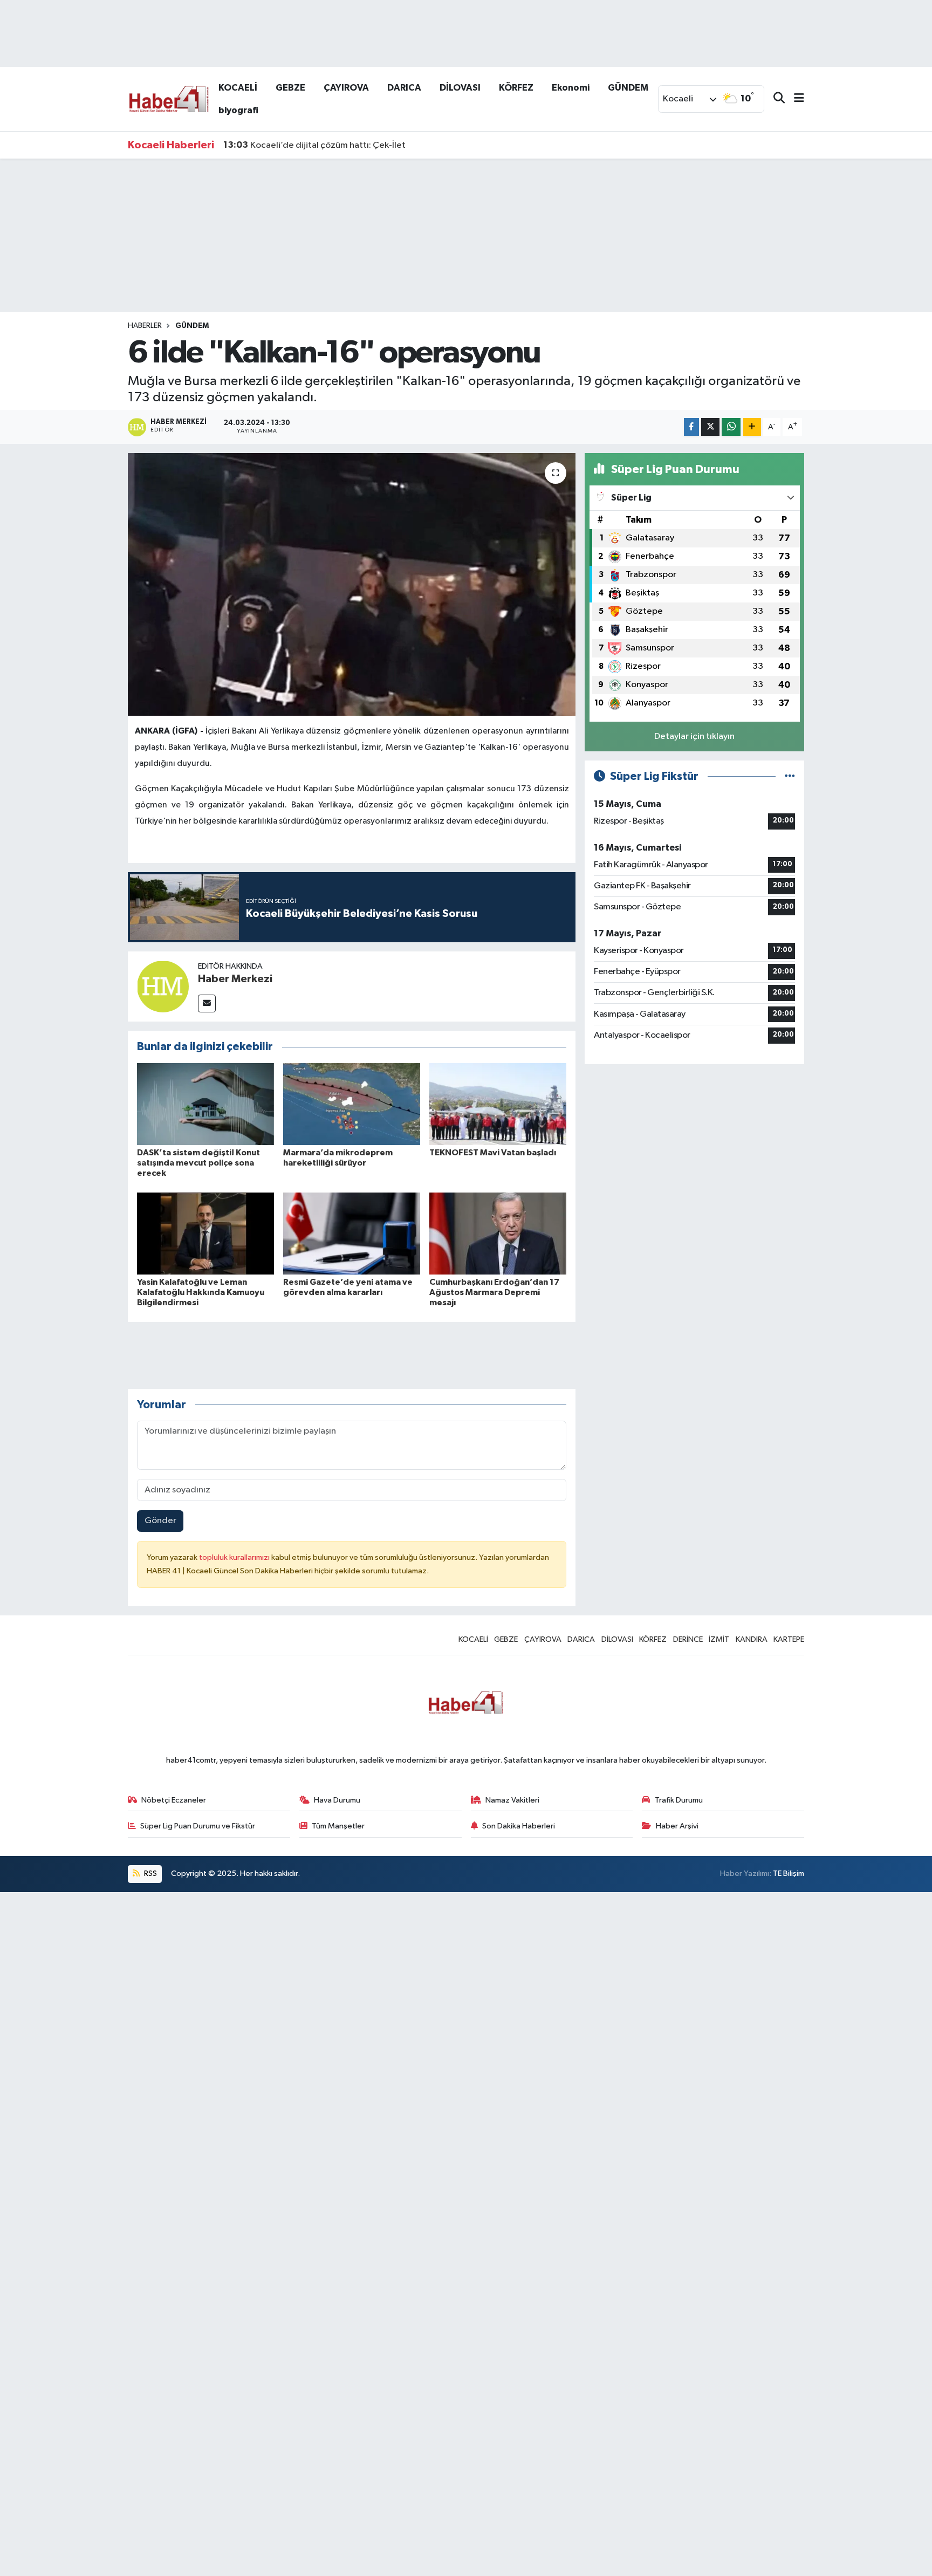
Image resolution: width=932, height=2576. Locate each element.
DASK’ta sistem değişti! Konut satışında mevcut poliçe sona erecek (198, 1163)
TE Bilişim (789, 1873)
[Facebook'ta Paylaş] (691, 427)
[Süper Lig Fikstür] (790, 776)
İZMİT (719, 1639)
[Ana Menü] (794, 99)
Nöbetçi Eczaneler (174, 1800)
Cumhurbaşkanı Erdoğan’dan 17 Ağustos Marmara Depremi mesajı (494, 1292)
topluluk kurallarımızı (235, 1557)
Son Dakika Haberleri (519, 1826)
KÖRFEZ (516, 88)
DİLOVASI (460, 88)
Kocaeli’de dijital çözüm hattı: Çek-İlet (314, 145)
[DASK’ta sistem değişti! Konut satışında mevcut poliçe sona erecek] (205, 1104)
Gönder (160, 1521)
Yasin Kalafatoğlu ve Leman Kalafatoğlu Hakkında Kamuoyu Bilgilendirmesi (201, 1292)
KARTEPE (789, 1639)
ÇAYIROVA (346, 88)
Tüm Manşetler (338, 1826)
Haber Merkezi (235, 979)
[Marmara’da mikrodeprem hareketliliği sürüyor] (352, 1104)
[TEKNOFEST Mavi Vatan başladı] (498, 1104)
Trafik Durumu (679, 1800)
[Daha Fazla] (752, 427)
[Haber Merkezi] (163, 986)
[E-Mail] (207, 1003)
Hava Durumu (337, 1800)
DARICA (404, 88)
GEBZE (290, 88)
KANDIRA (752, 1639)
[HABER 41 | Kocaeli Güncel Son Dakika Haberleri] (168, 98)
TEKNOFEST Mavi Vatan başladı (493, 1153)
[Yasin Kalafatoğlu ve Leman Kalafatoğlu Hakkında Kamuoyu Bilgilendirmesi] (205, 1233)
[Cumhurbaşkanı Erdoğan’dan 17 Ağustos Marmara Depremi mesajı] (498, 1233)
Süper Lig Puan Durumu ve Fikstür (198, 1826)
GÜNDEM (628, 88)
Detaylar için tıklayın (694, 737)
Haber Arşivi (677, 1826)
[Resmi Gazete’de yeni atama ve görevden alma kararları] (352, 1233)
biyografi (238, 110)
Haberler (145, 326)
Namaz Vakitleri (512, 1800)
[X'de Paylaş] (710, 427)
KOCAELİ (238, 88)
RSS (150, 1873)
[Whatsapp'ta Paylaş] (731, 427)
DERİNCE (688, 1639)
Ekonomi (571, 88)
